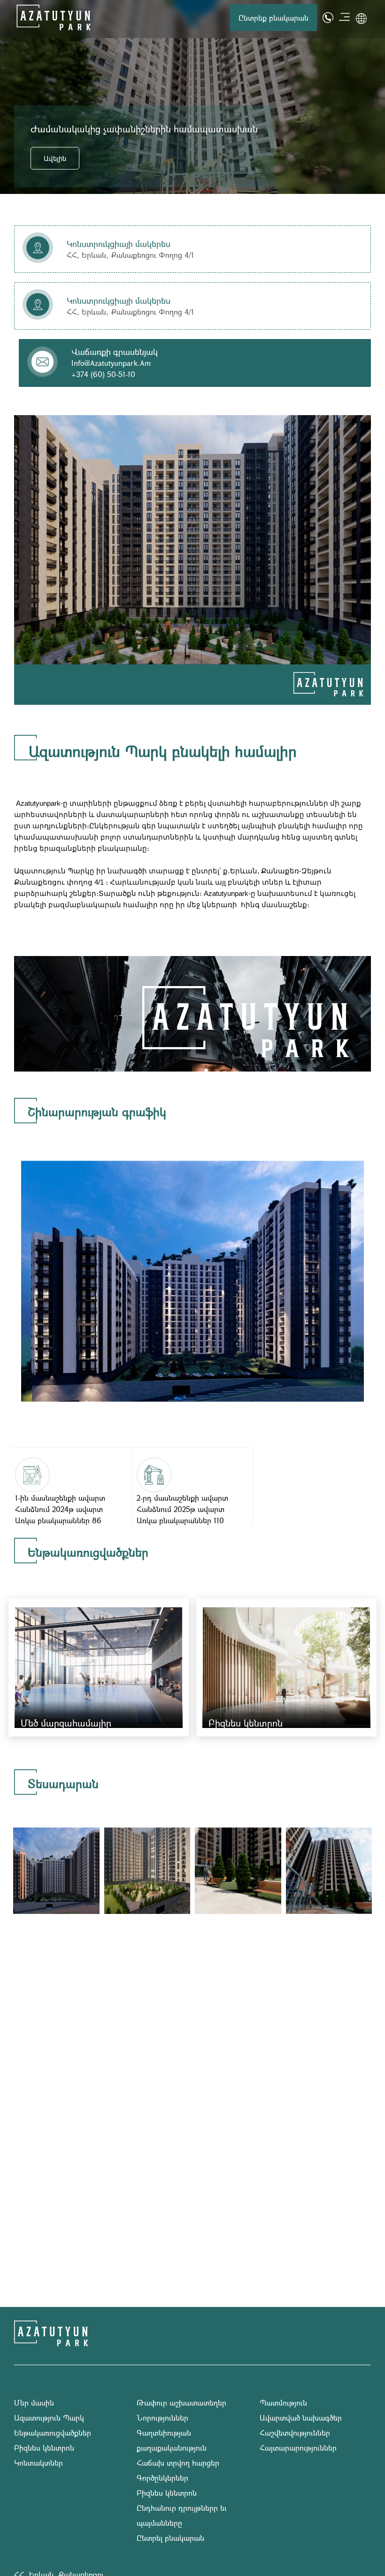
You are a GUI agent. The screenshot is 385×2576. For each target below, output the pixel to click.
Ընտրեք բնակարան (273, 18)
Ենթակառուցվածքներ (53, 2433)
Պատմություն (283, 2402)
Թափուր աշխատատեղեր (181, 2402)
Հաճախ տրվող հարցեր (178, 2463)
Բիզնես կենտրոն (44, 2448)
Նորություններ (162, 2418)
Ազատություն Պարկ (49, 2418)
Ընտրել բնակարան (75, 158)
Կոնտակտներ (38, 2463)
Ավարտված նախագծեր (301, 2418)
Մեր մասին (34, 2402)
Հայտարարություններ (298, 2448)
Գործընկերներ (162, 2478)
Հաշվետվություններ (295, 2433)
